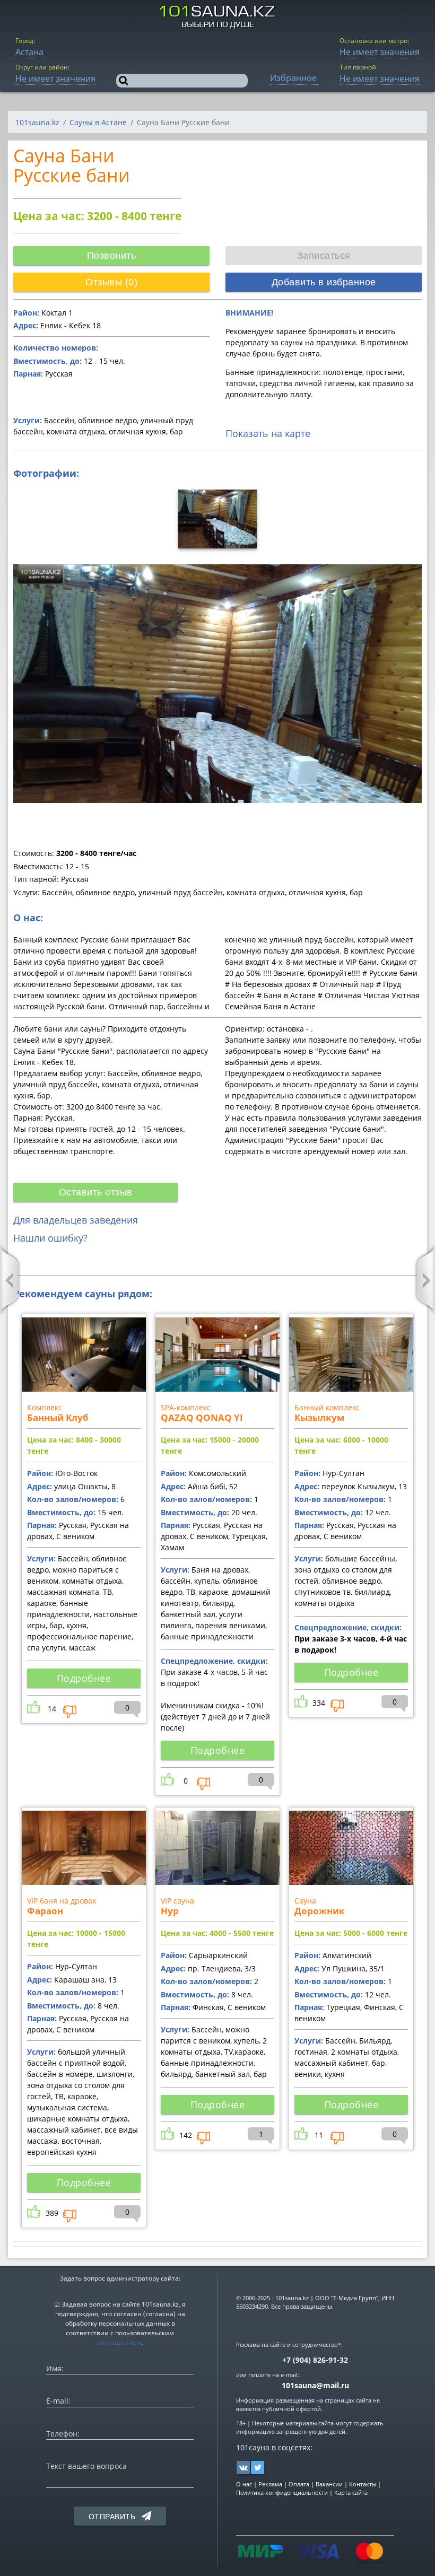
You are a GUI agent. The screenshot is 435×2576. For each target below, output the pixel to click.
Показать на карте (268, 433)
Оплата (299, 2484)
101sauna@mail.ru (315, 2385)
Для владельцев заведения (76, 1220)
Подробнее (84, 1678)
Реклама (270, 2484)
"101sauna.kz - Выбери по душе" (218, 17)
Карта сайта (351, 2492)
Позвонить (112, 256)
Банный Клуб (58, 1417)
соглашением (119, 2342)
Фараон (45, 1911)
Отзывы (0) (111, 282)
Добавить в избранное (324, 282)
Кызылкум (319, 1417)
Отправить (113, 2517)
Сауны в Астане (98, 122)
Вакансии (329, 2484)
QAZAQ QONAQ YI (202, 1417)
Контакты (363, 2484)
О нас (244, 2484)
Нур (170, 1911)
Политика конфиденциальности (282, 2492)
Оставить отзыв (96, 1192)
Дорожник (320, 1911)
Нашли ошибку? (50, 1238)
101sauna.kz (37, 122)
